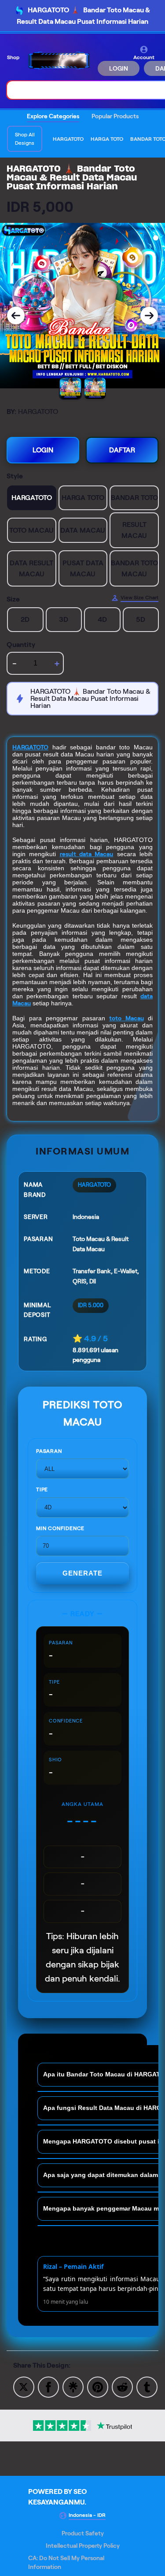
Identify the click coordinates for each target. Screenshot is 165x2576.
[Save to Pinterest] (98, 2386)
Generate (82, 1573)
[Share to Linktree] (73, 2386)
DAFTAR (122, 450)
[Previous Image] (16, 316)
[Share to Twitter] (24, 2386)
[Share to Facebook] (48, 2386)
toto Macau (126, 1018)
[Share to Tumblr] (147, 2386)
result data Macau (87, 854)
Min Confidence (60, 1528)
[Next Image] (149, 316)
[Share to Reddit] (122, 2386)
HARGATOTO (30, 747)
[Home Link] (59, 61)
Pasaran (49, 1451)
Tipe (42, 1489)
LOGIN (119, 68)
